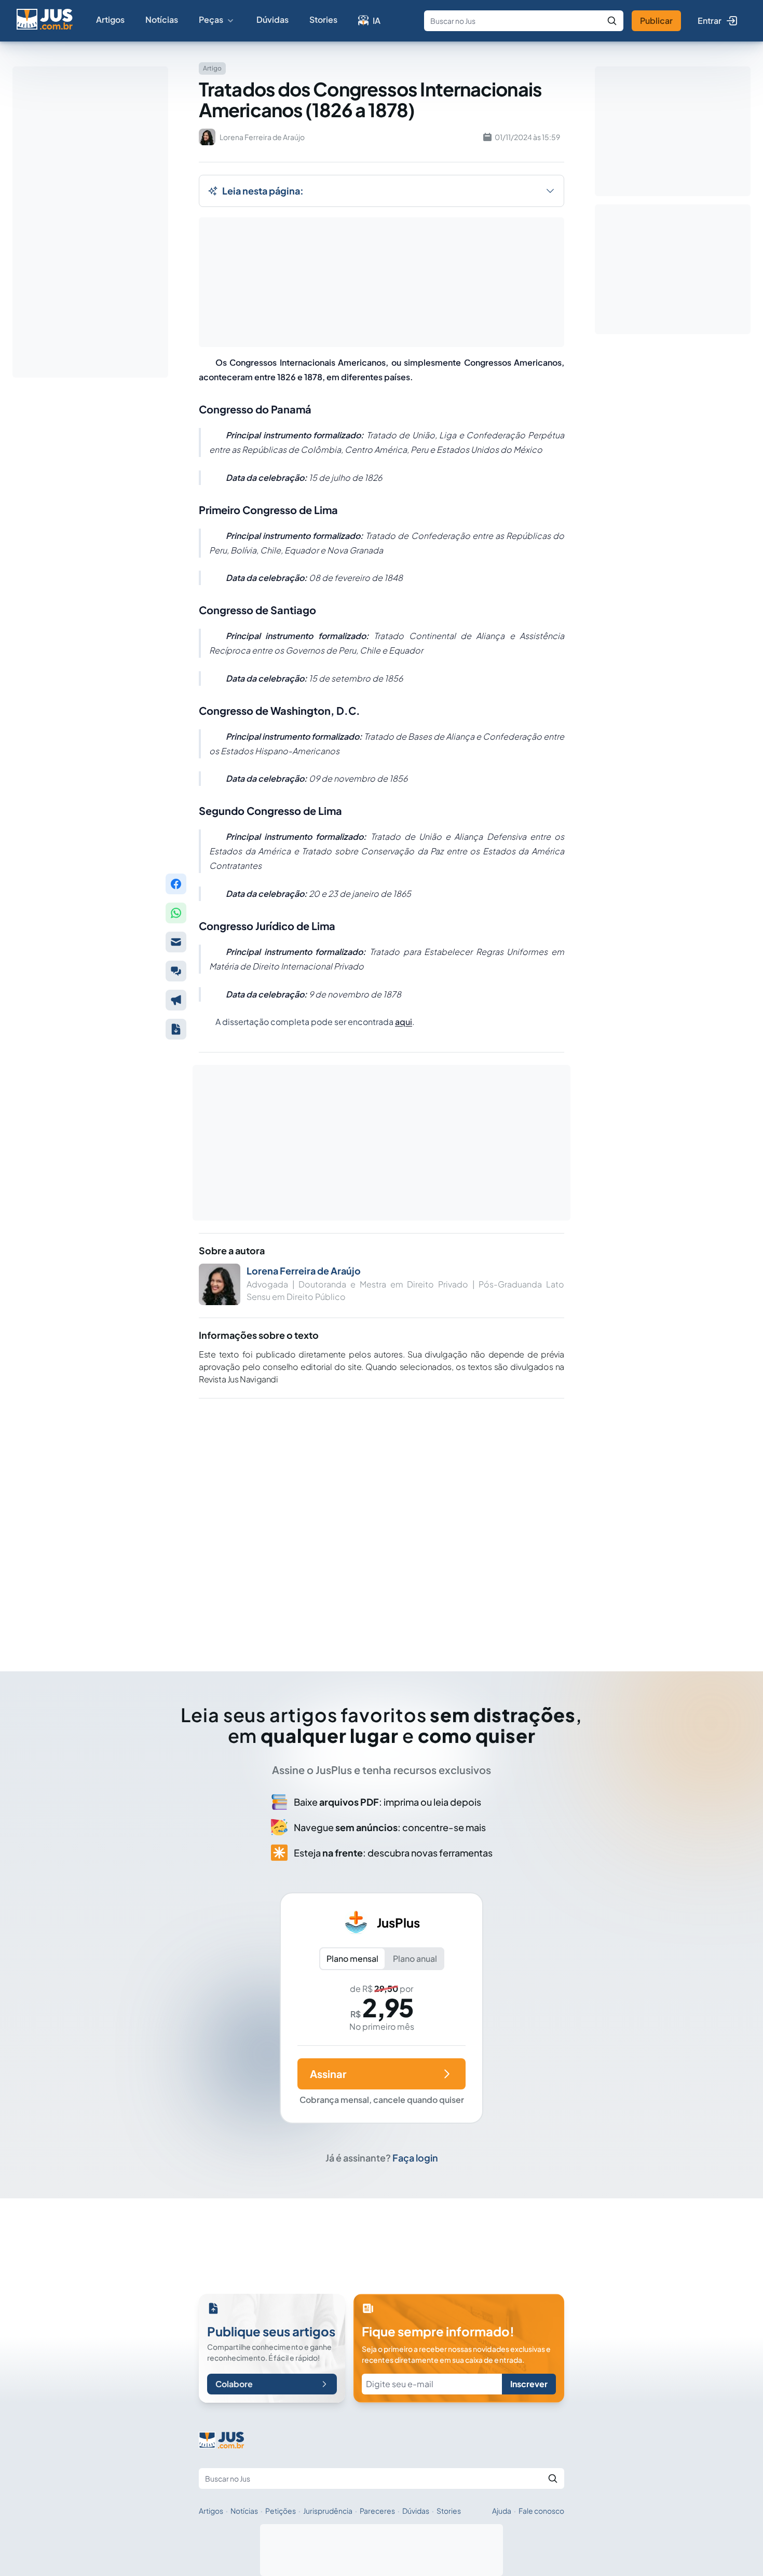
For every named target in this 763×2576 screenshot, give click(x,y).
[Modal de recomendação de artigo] (176, 942)
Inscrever (529, 2384)
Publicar (656, 20)
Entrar (710, 20)
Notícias (162, 19)
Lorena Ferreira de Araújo (304, 1271)
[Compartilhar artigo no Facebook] (176, 884)
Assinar (328, 2074)
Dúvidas (272, 19)
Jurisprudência (328, 2511)
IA (377, 20)
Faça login (415, 2158)
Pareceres (377, 2511)
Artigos (110, 19)
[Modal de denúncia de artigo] (176, 1000)
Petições (281, 2511)
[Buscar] (612, 21)
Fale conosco (541, 2511)
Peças (211, 19)
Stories (323, 19)
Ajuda (502, 2511)
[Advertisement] (382, 1520)
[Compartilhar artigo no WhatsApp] (176, 913)
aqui (404, 1022)
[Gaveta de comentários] (176, 971)
